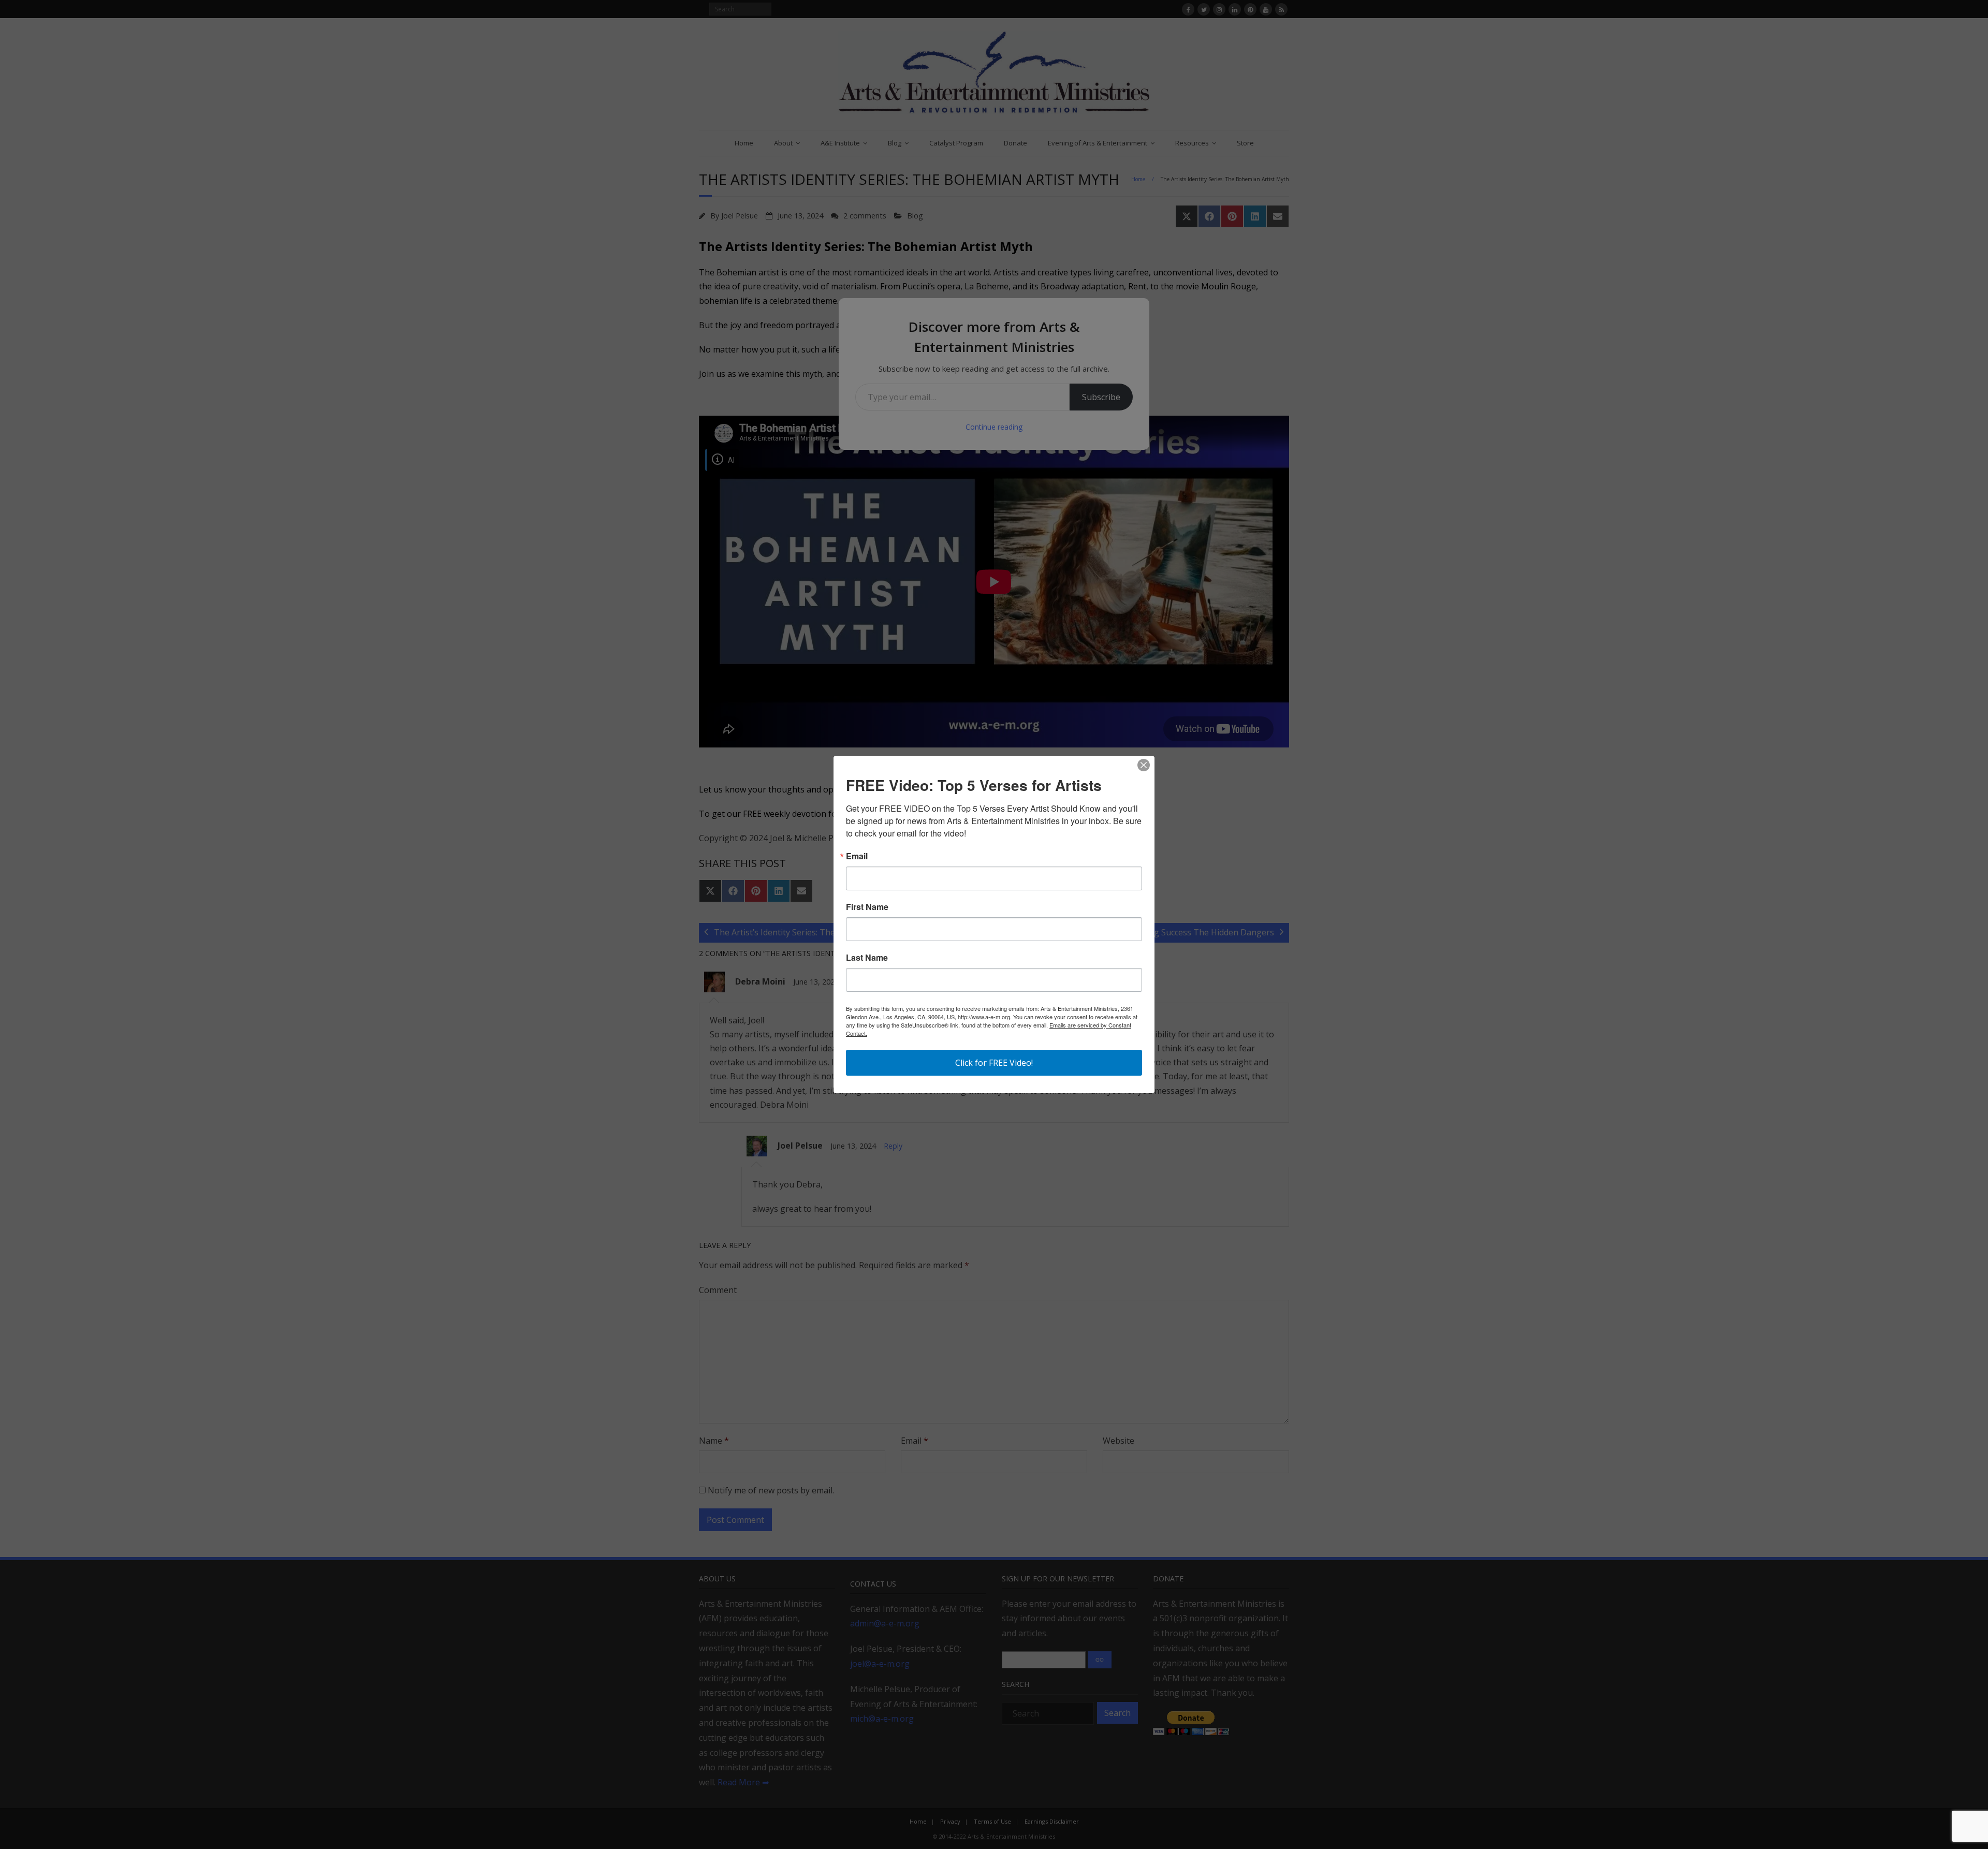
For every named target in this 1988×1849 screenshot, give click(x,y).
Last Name (867, 958)
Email (857, 856)
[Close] (1144, 765)
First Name (867, 907)
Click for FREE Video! (994, 1063)
